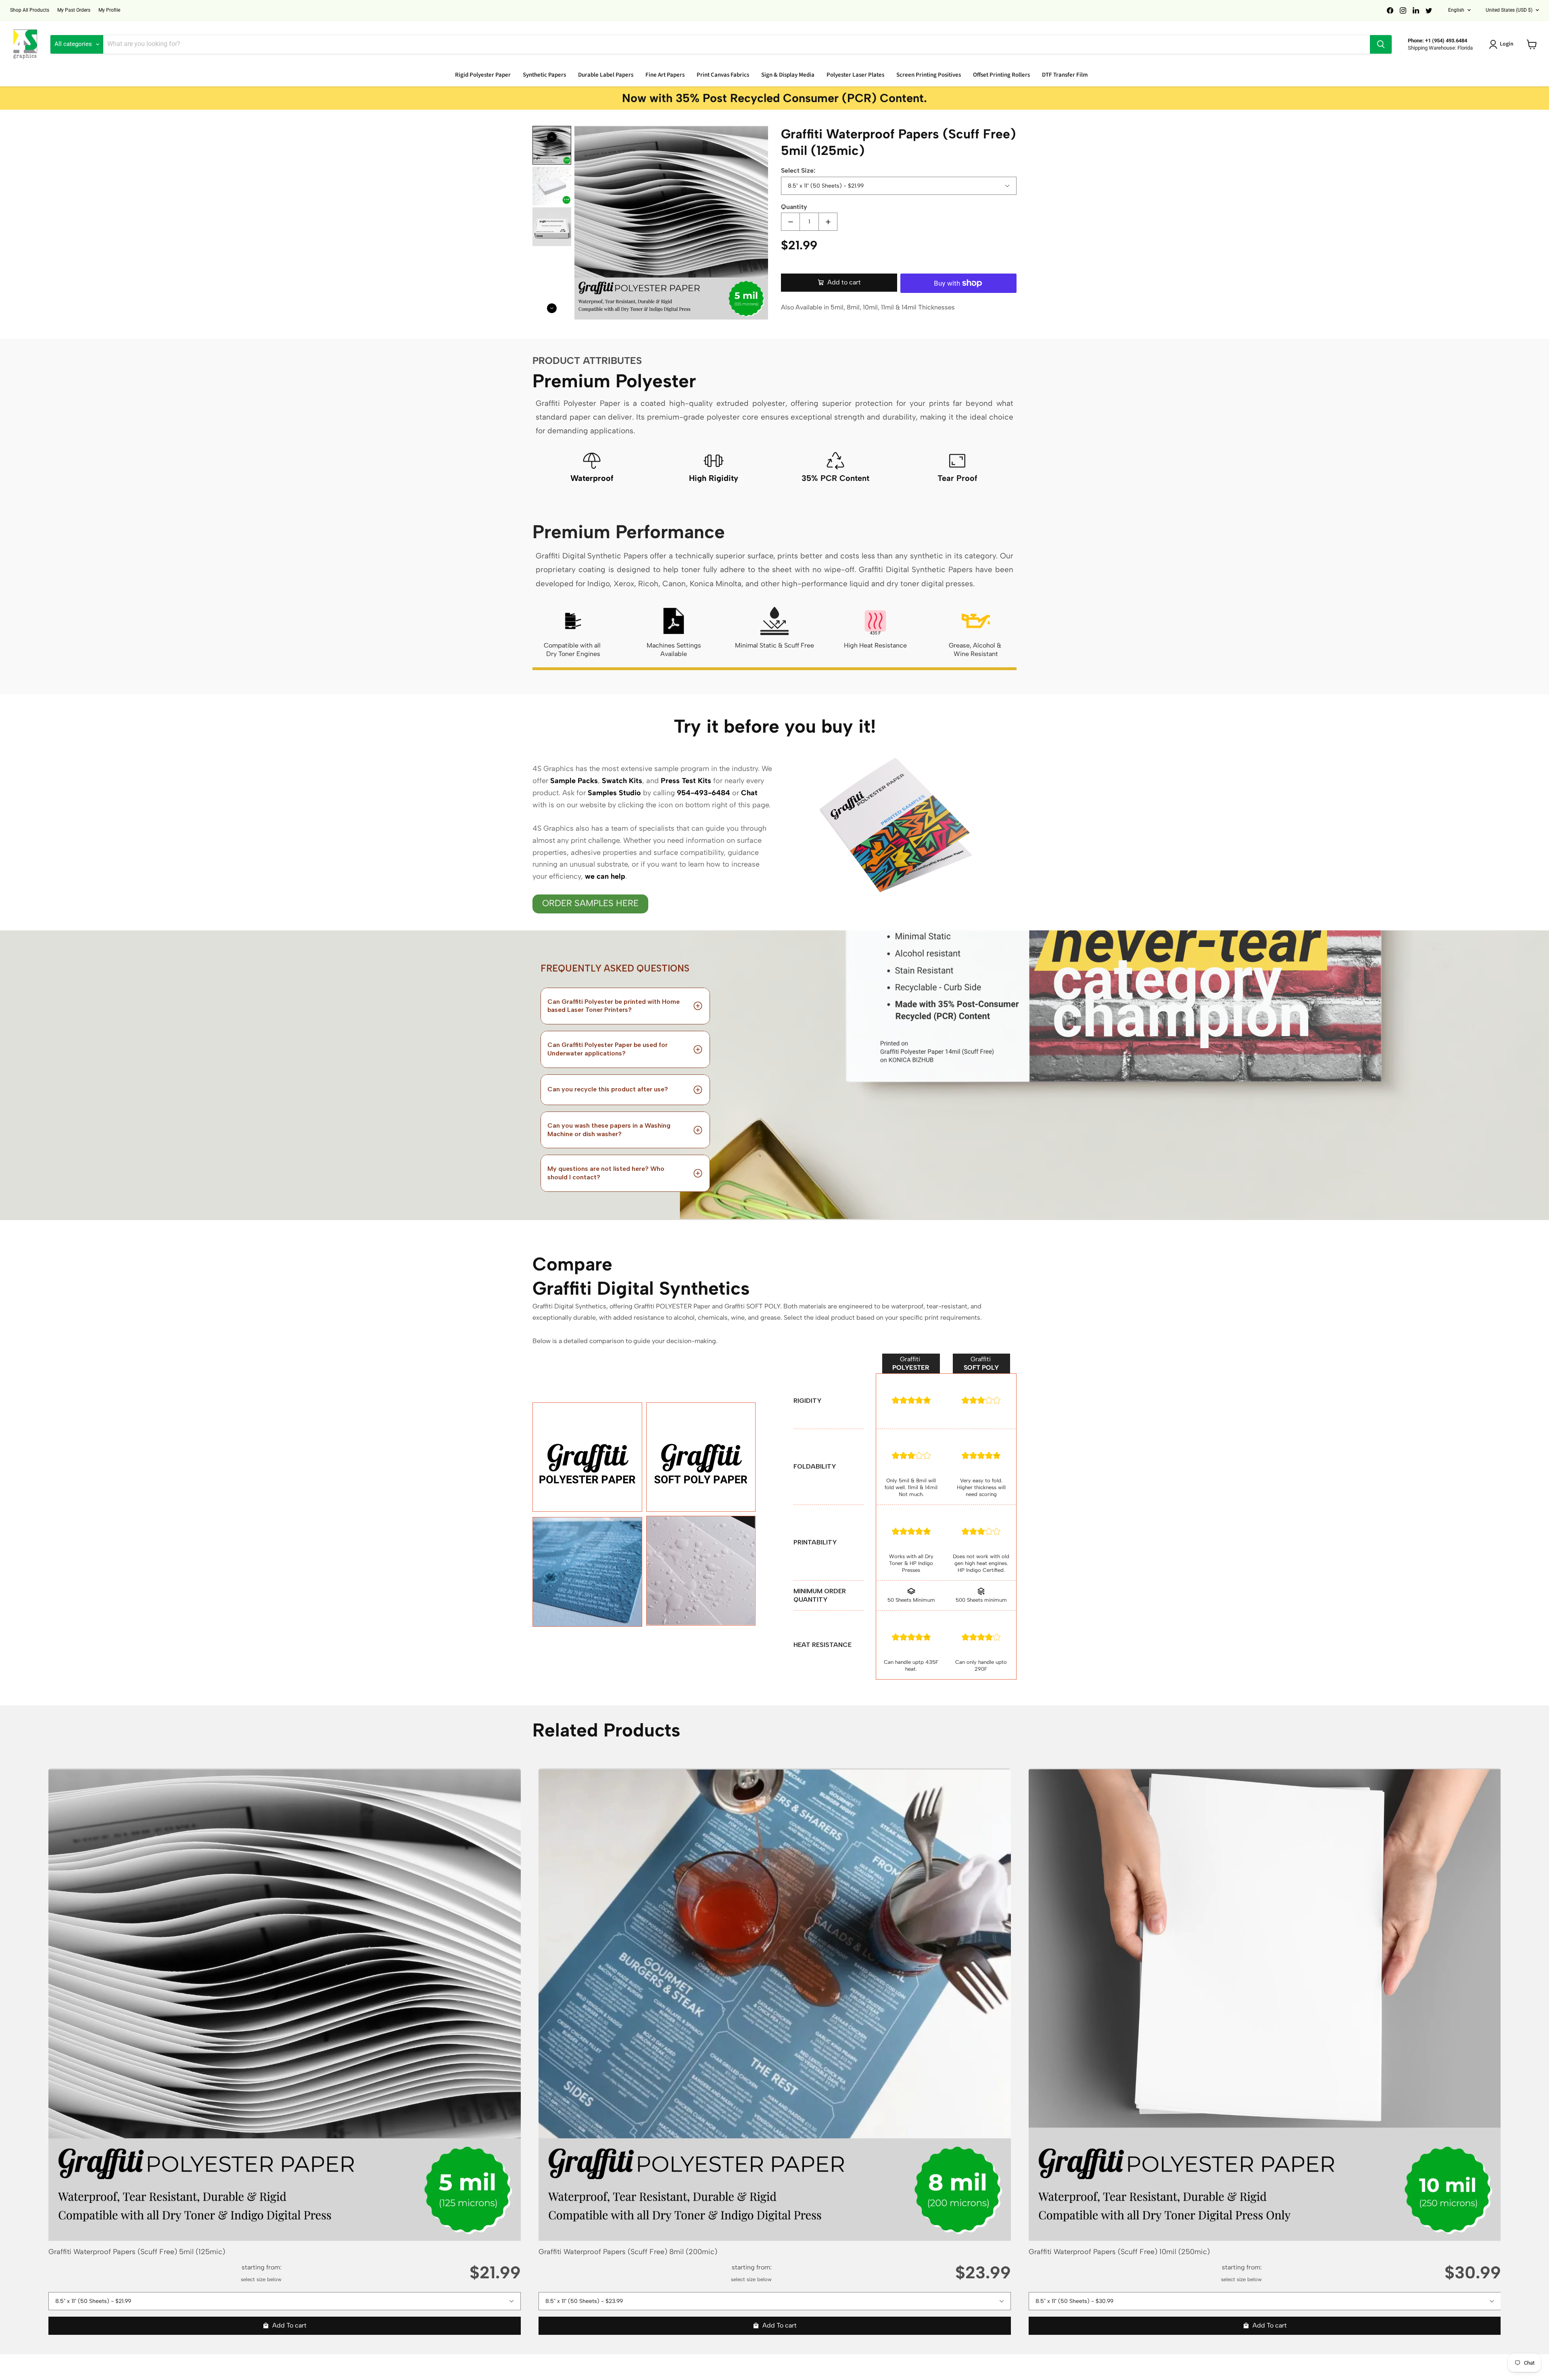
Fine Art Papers (665, 75)
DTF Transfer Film (1065, 75)
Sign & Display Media (788, 75)
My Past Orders (74, 10)
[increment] (828, 222)
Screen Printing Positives (929, 75)
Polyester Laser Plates (855, 75)
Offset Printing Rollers (1001, 75)
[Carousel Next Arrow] (552, 308)
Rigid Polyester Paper (483, 75)
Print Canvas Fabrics (723, 75)
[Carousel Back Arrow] (552, 137)
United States (1509, 10)
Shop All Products (30, 10)
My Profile (109, 10)
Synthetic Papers (544, 75)
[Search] (1381, 44)
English (1456, 10)
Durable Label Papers (606, 75)
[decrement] (790, 222)
